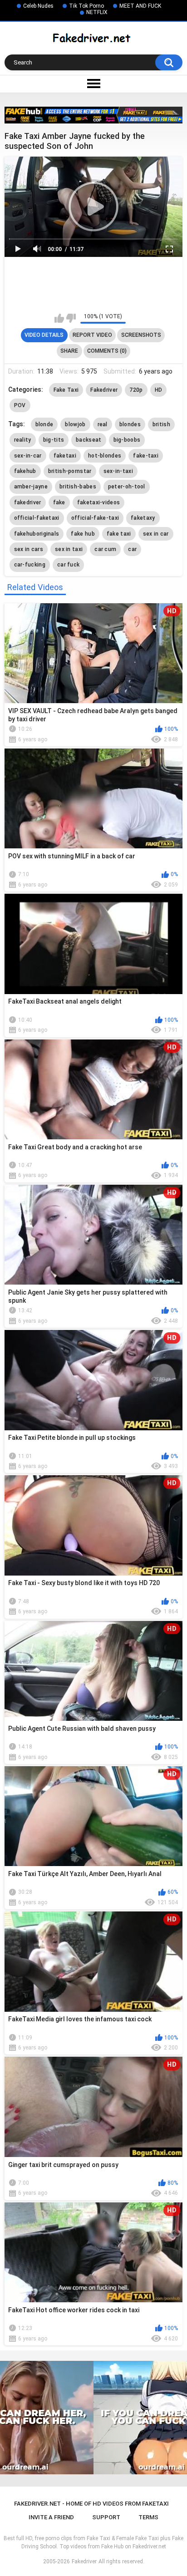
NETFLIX (97, 12)
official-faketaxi (37, 518)
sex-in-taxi (118, 471)
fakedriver (28, 502)
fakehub (25, 471)
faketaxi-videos (99, 502)
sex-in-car (28, 456)
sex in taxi (69, 549)
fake (59, 502)
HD (159, 390)
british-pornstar (70, 471)
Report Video (92, 335)
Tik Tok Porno (86, 6)
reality (23, 440)
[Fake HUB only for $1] (93, 115)
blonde (44, 424)
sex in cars (29, 549)
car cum (105, 549)
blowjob (75, 424)
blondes (130, 424)
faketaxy (143, 518)
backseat (89, 440)
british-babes (78, 487)
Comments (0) (107, 351)
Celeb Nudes (38, 6)
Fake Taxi (66, 390)
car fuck (68, 565)
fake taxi (119, 534)
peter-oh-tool (127, 487)
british (161, 424)
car (132, 549)
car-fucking (30, 565)
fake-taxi (146, 456)
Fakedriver (104, 390)
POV (20, 405)
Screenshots (141, 335)
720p (136, 390)
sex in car (156, 534)
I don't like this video (71, 318)
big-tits (54, 440)
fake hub (83, 534)
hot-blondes (105, 456)
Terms (148, 2517)
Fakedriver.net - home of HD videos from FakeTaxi (91, 2504)
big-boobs (127, 440)
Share (69, 351)
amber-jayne (31, 487)
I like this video (59, 318)
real (103, 424)
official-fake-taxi (95, 518)
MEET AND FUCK (140, 6)
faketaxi (65, 456)
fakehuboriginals (37, 534)
